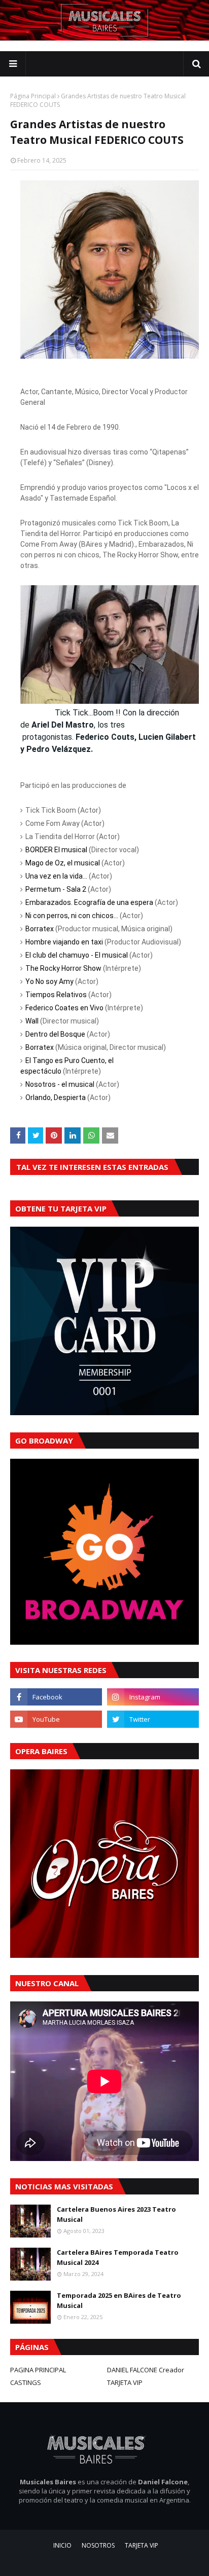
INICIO (62, 2545)
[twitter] (153, 1719)
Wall (32, 1021)
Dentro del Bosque (55, 1034)
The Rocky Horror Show (63, 968)
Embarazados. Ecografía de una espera (89, 902)
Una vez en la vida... (56, 876)
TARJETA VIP (125, 2382)
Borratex (40, 929)
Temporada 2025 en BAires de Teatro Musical (119, 2300)
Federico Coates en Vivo (64, 1008)
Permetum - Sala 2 (56, 889)
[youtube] (56, 1719)
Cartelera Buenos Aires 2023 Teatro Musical (116, 2214)
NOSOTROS (98, 2545)
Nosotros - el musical (60, 1084)
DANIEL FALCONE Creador (146, 2370)
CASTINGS (26, 2382)
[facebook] (56, 1697)
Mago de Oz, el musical (63, 863)
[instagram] (153, 1697)
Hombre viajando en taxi (64, 942)
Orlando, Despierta (56, 1097)
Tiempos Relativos (56, 995)
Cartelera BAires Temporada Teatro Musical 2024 (118, 2257)
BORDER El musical (56, 850)
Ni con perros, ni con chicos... (72, 916)
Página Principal (33, 96)
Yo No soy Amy (49, 981)
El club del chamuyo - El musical (77, 955)
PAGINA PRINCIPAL (38, 2370)
